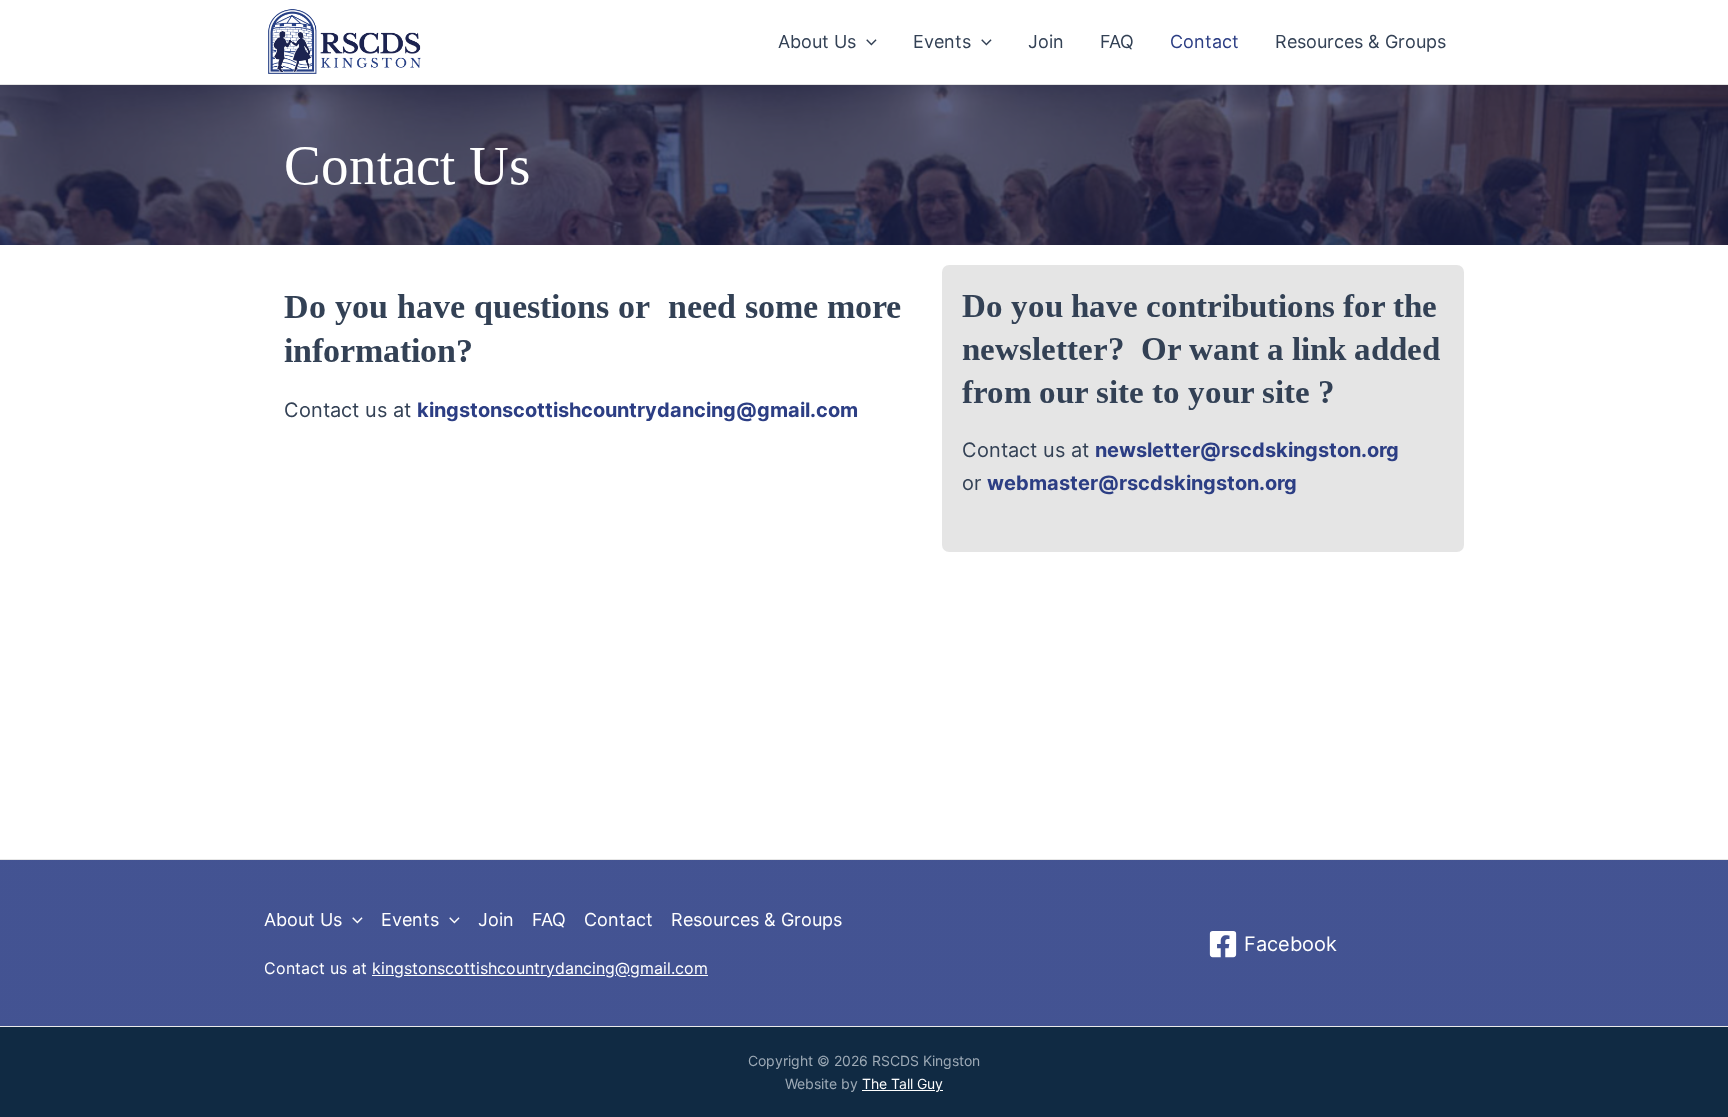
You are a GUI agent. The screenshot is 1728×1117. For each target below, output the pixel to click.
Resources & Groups (1360, 41)
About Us (817, 41)
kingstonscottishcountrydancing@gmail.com (540, 968)
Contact (1204, 41)
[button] (866, 42)
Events (942, 41)
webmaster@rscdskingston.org (1142, 483)
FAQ (1117, 41)
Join (1046, 41)
